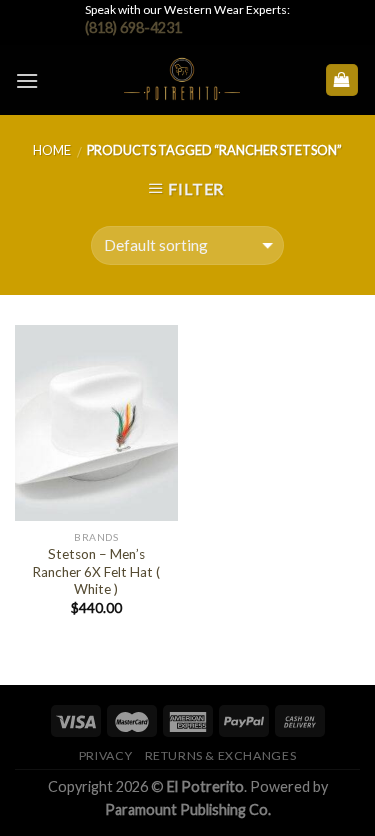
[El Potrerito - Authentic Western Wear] (181, 80)
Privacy (105, 755)
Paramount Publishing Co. (188, 809)
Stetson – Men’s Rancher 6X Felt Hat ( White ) (96, 571)
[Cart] (342, 80)
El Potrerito (205, 786)
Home (52, 150)
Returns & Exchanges (221, 755)
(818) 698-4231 (133, 27)
